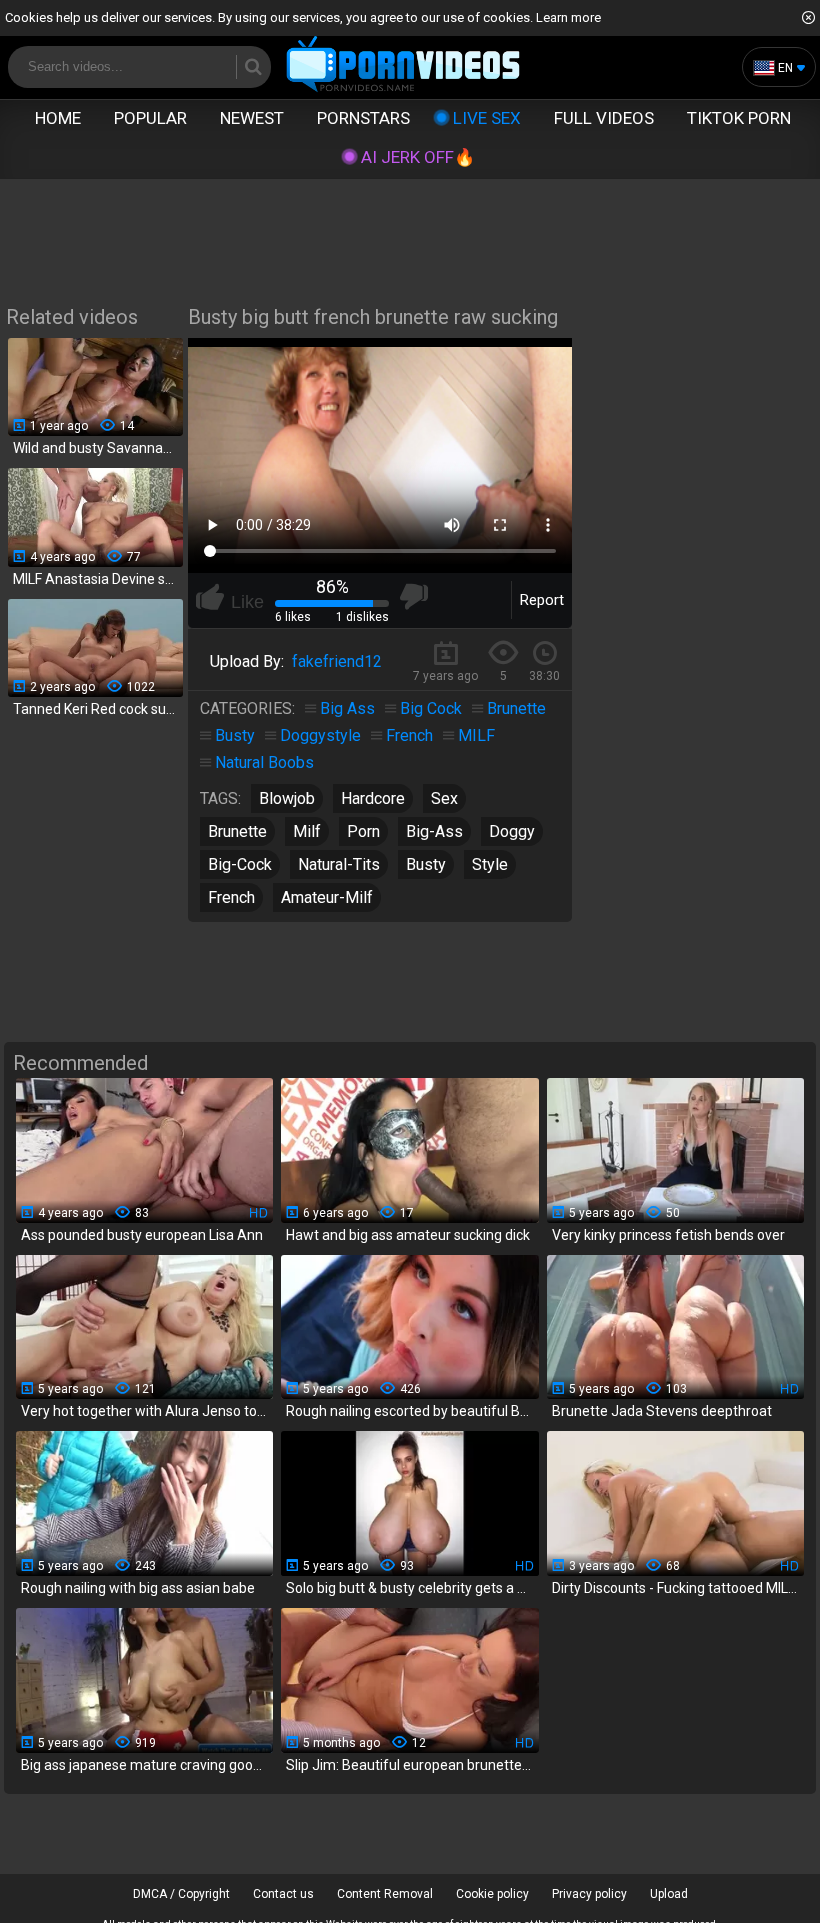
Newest (252, 118)
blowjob (287, 798)
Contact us (283, 1894)
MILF (476, 735)
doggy (512, 831)
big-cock (240, 864)
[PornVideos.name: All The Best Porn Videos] (403, 65)
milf (307, 831)
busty (426, 864)
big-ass (434, 831)
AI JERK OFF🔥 (418, 157)
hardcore (373, 798)
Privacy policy (589, 1894)
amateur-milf (327, 897)
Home (58, 118)
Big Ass (347, 708)
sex (444, 798)
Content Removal (385, 1894)
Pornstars (363, 118)
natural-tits (339, 864)
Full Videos (604, 118)
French (409, 735)
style (490, 864)
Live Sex (487, 118)
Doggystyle (320, 735)
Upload (669, 1894)
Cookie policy (492, 1894)
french (231, 897)
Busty (235, 735)
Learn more (568, 17)
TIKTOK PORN (739, 118)
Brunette (516, 708)
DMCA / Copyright (181, 1894)
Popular (150, 118)
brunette (237, 831)
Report (542, 600)
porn (363, 831)
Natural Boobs (264, 762)
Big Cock (431, 708)
